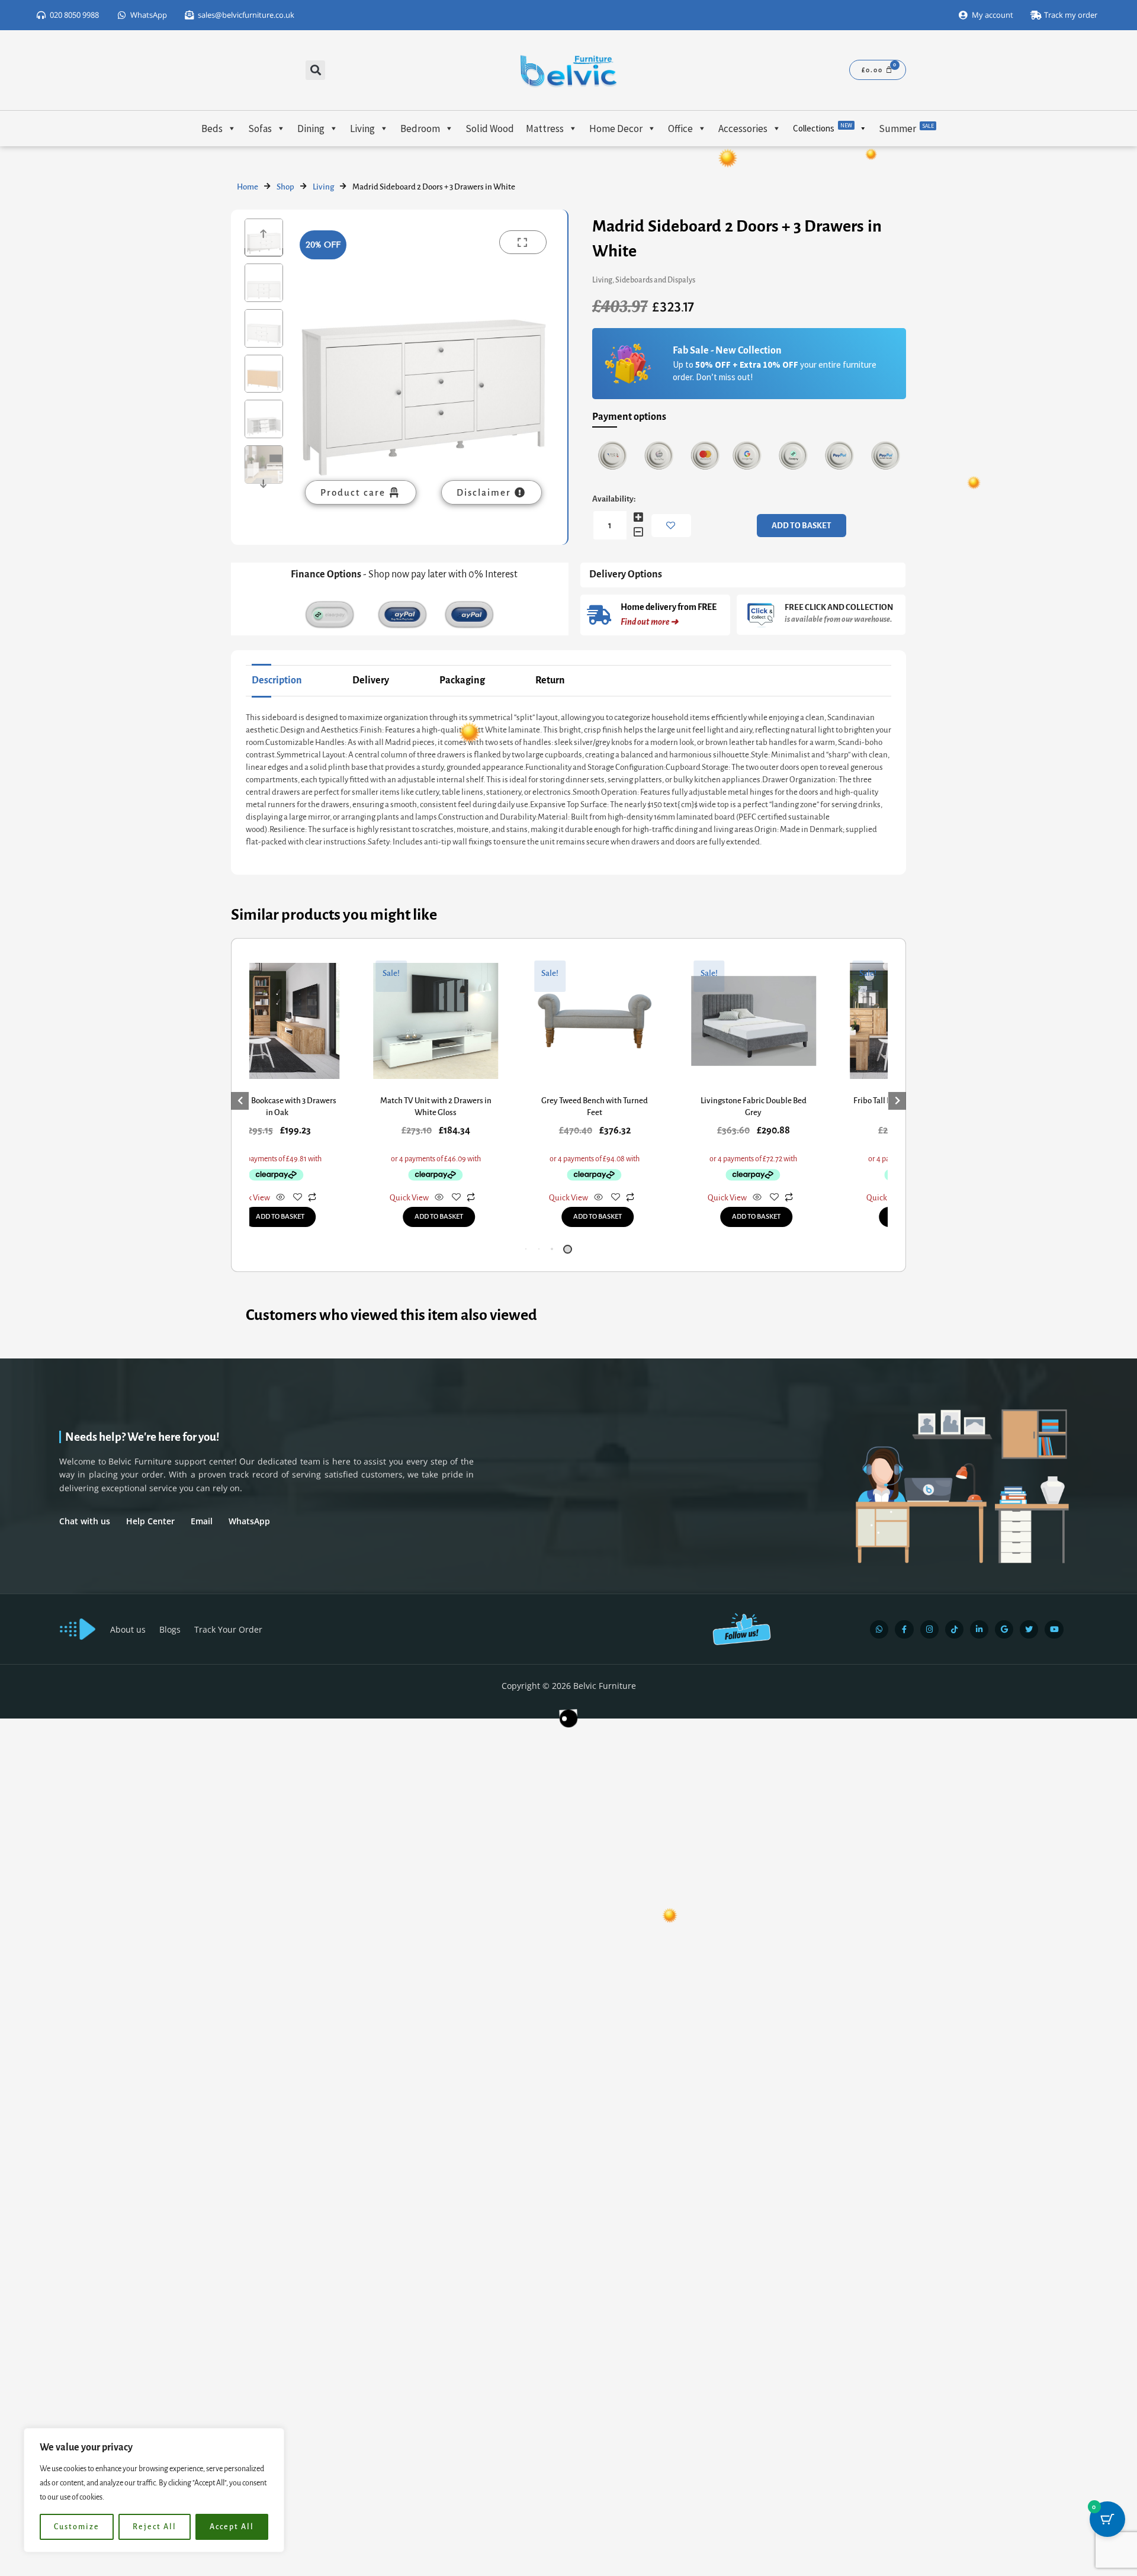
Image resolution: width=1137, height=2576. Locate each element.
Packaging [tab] (462, 680)
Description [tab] (277, 680)
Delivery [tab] (371, 680)
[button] (315, 70)
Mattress (545, 129)
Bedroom (420, 129)
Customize (77, 2527)
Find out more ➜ (649, 622)
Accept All (232, 2527)
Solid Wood (490, 129)
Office (680, 129)
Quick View (314, 1198)
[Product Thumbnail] (523, 242)
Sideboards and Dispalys (655, 280)
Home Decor (616, 129)
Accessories (743, 129)
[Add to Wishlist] (671, 526)
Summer (906, 129)
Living (362, 129)
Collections (823, 128)
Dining (311, 129)
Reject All (155, 2527)
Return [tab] (550, 680)
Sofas (260, 129)
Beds (212, 129)
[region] (154, 2490)
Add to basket (802, 526)
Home (248, 187)
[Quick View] (344, 1198)
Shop (285, 187)
